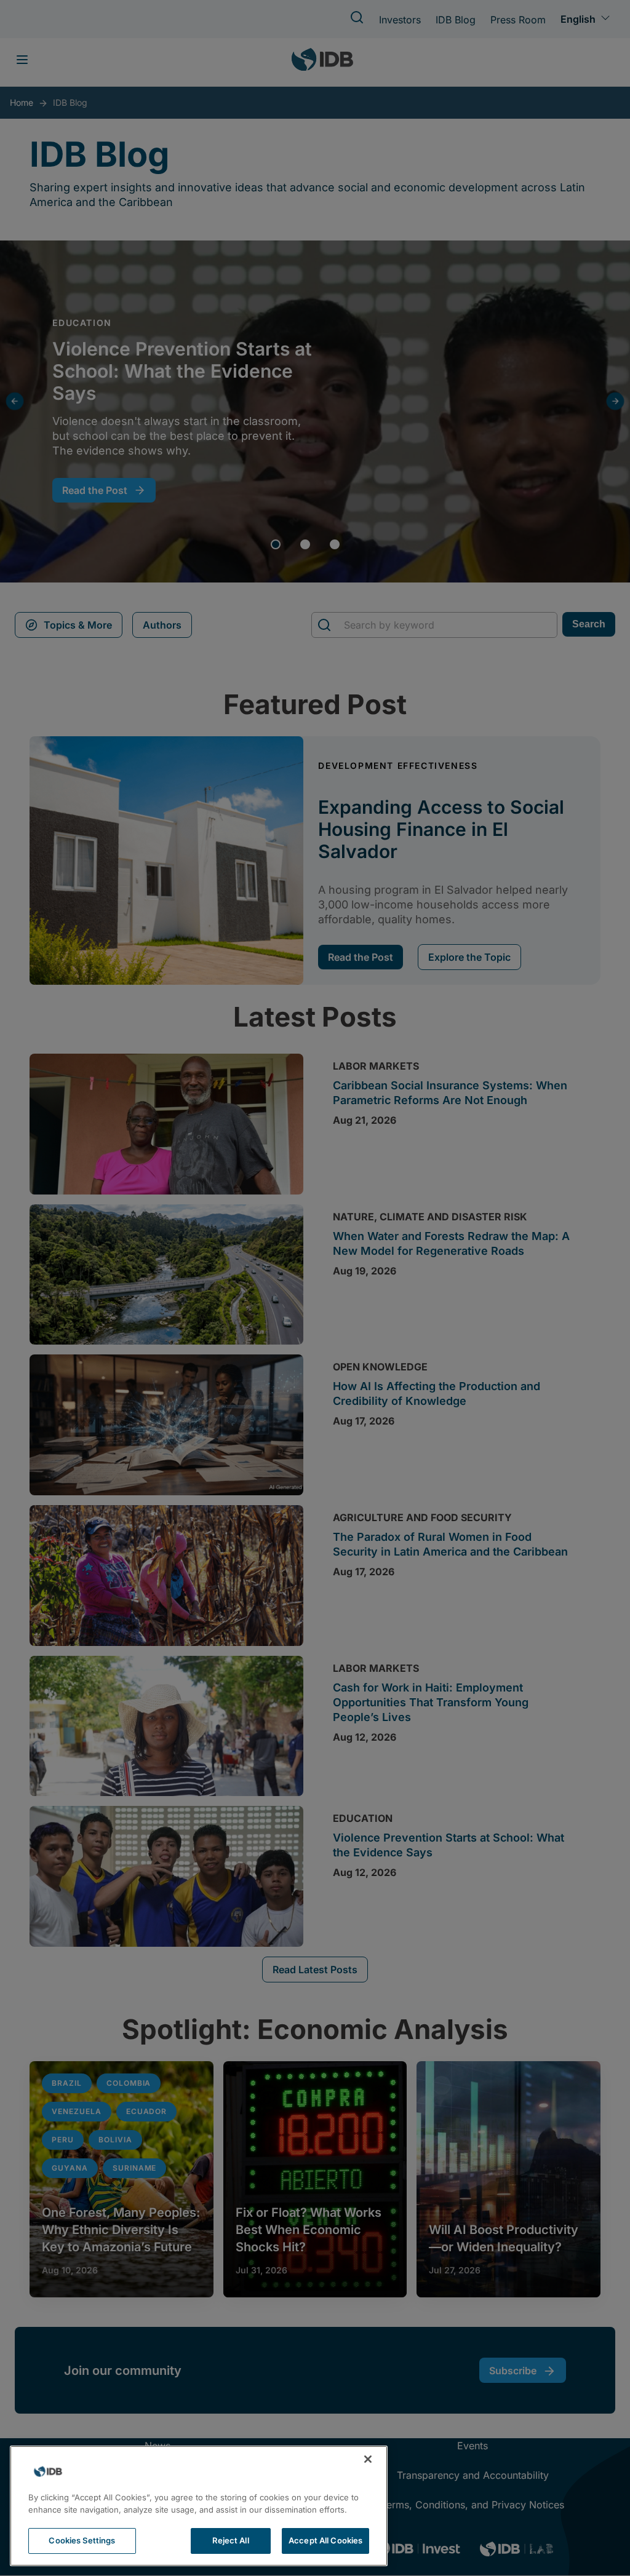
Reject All (230, 2540)
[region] (199, 2506)
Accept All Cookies (325, 2540)
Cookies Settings (82, 2540)
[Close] (368, 2459)
